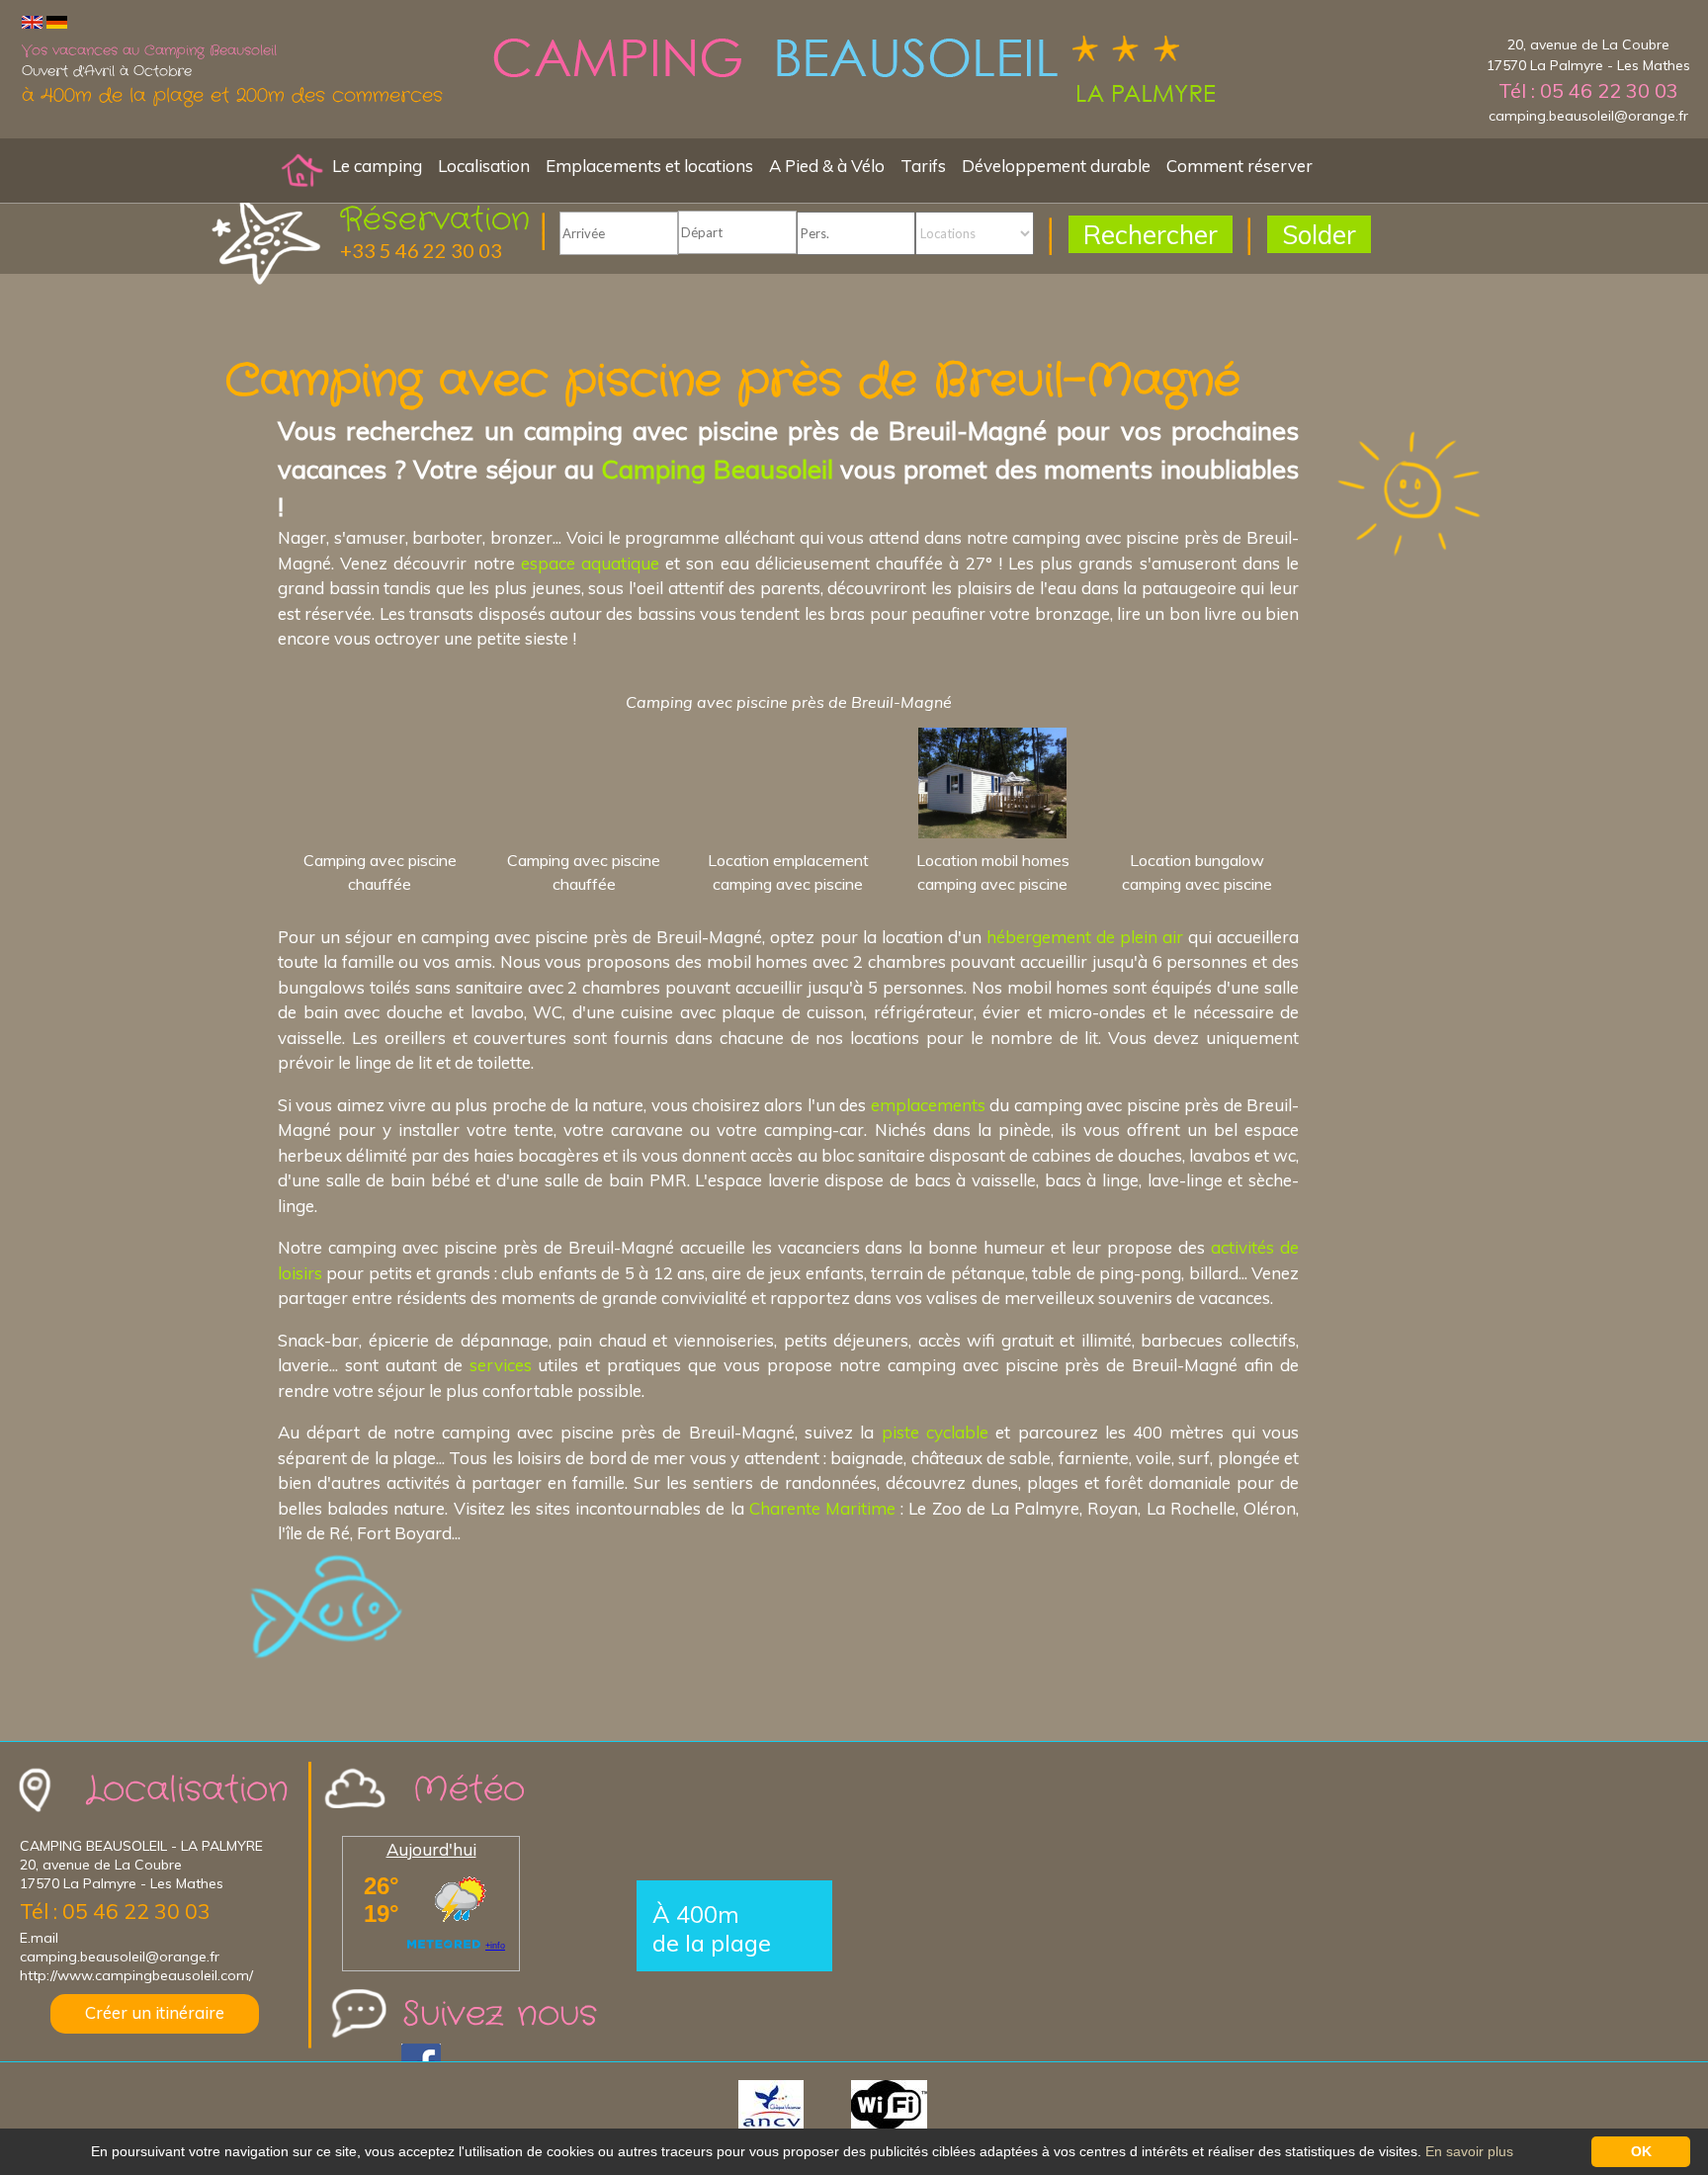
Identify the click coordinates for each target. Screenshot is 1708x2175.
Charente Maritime (822, 1508)
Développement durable (1056, 166)
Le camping (377, 166)
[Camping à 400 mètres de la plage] (854, 73)
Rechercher (1151, 235)
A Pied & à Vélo (827, 166)
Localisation (484, 166)
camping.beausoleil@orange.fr (1588, 116)
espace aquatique (590, 563)
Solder (1319, 235)
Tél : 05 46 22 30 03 (1588, 90)
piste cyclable (935, 1432)
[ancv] (793, 2103)
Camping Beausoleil (717, 469)
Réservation (435, 220)
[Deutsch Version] (57, 21)
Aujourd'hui (431, 1849)
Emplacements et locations (649, 166)
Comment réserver (1239, 166)
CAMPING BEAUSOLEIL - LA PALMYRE (141, 1846)
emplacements (928, 1105)
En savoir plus (1469, 2151)
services (501, 1365)
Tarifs (923, 166)
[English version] (32, 21)
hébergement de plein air (1085, 937)
